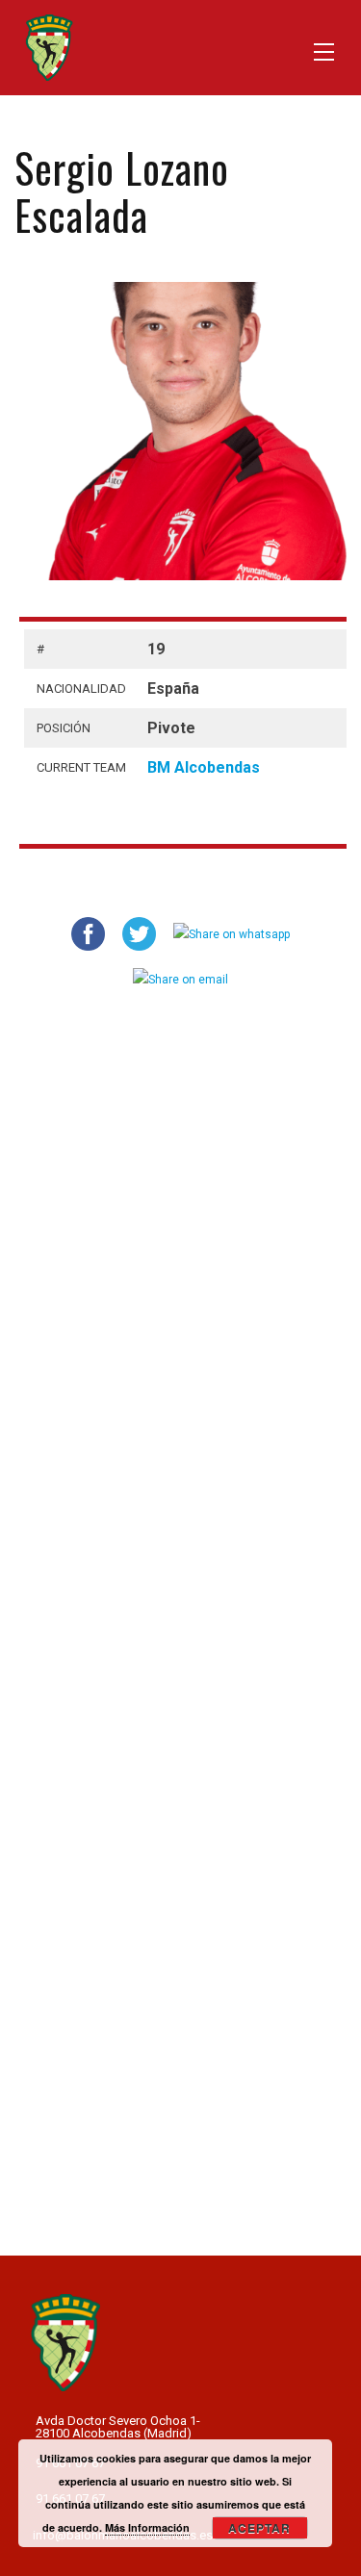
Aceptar (259, 2528)
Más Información (147, 2527)
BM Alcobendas (204, 767)
